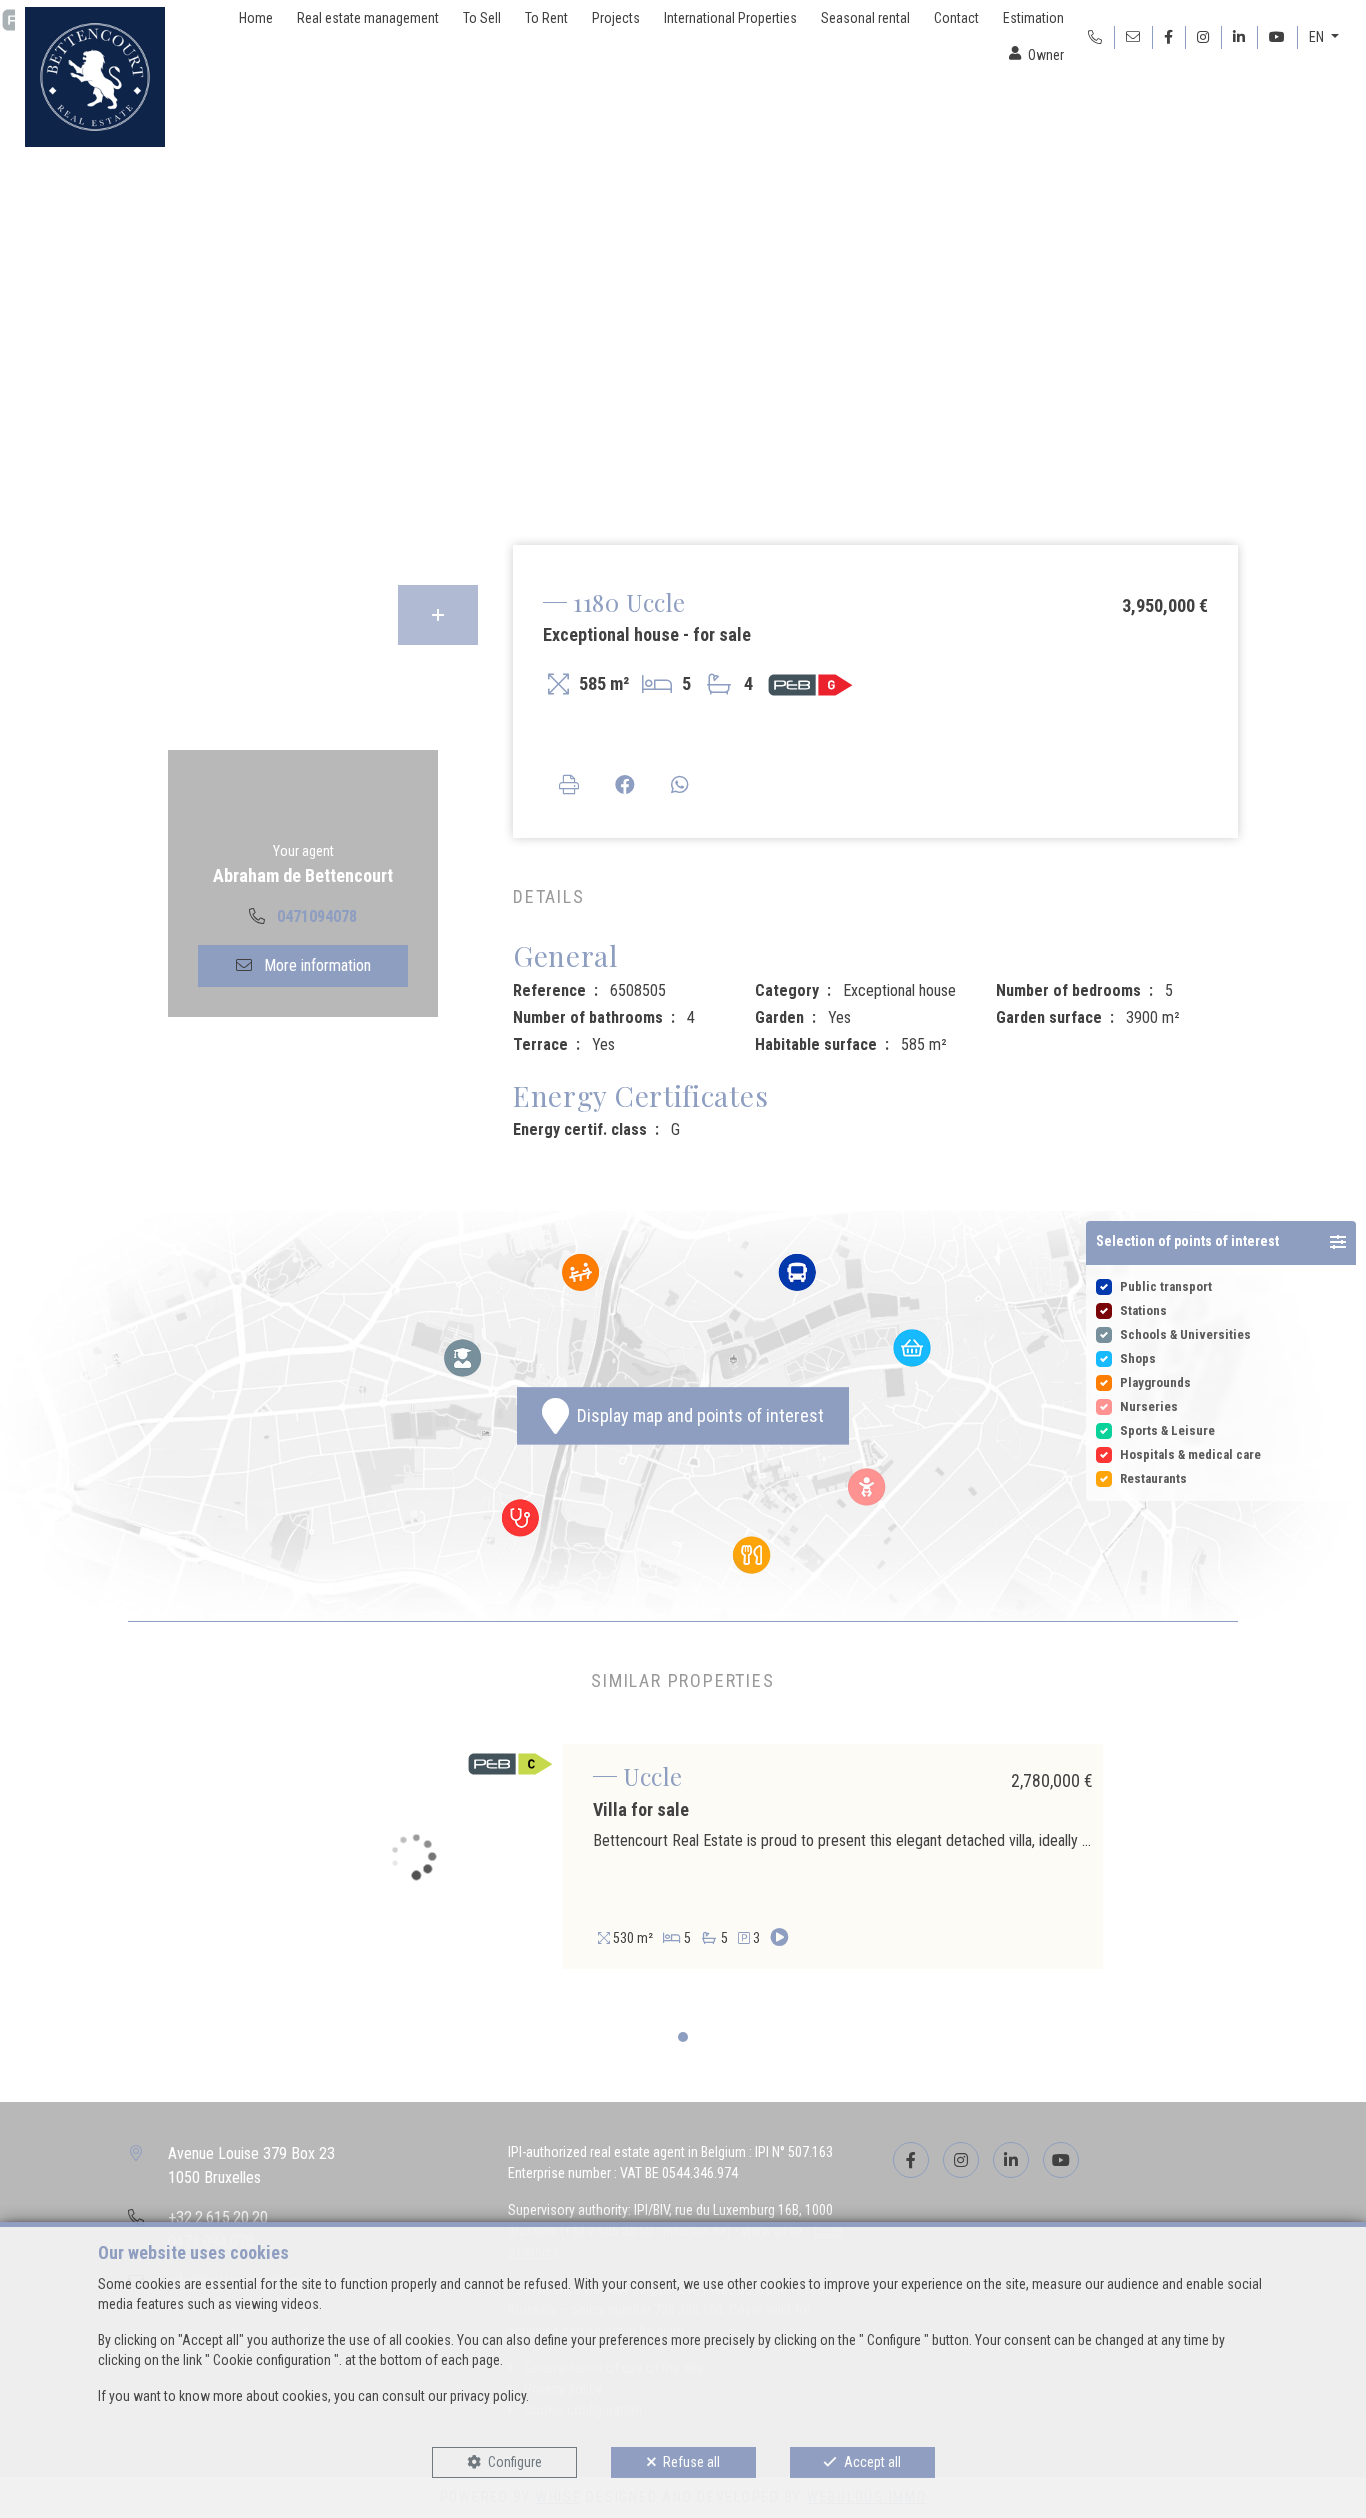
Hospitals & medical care (1190, 1454)
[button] (1221, 1243)
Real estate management (368, 18)
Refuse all (691, 2462)
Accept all (872, 2462)
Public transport (1166, 1286)
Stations (1143, 1310)
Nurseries (1149, 1406)
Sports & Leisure (1167, 1430)
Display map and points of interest (696, 1416)
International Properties (730, 18)
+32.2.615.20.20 (218, 2217)
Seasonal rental (865, 18)
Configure (515, 2462)
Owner (1046, 55)
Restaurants (1153, 1478)
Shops (1138, 1358)
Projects (616, 18)
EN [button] (1318, 37)
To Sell (482, 18)
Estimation (1033, 18)
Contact (956, 18)
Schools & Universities (1185, 1334)
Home (256, 18)
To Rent (546, 18)
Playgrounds (1155, 1382)
